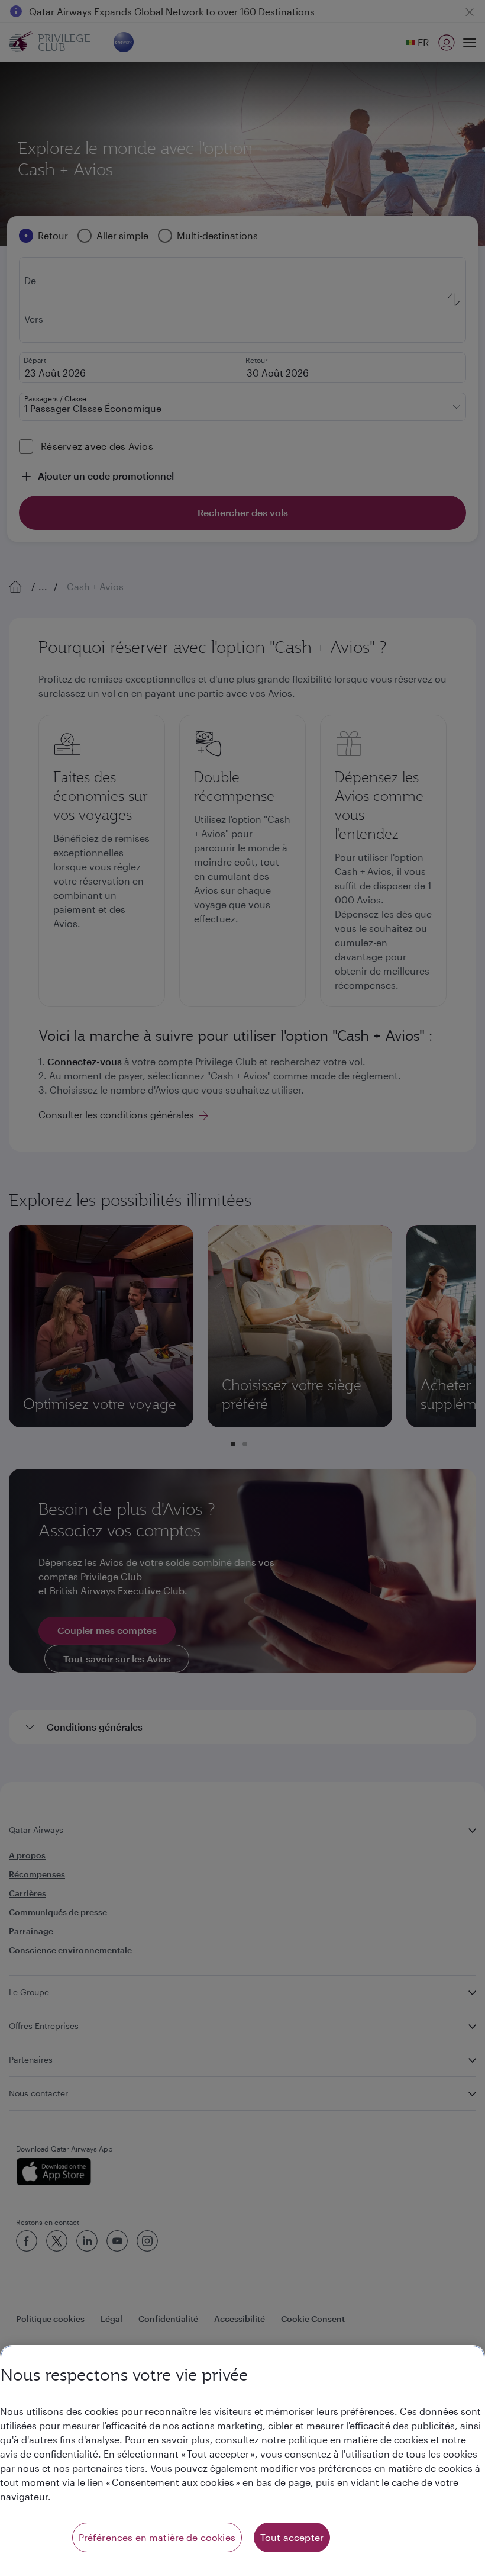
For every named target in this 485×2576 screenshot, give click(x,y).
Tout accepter (292, 2537)
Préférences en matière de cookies (157, 2537)
